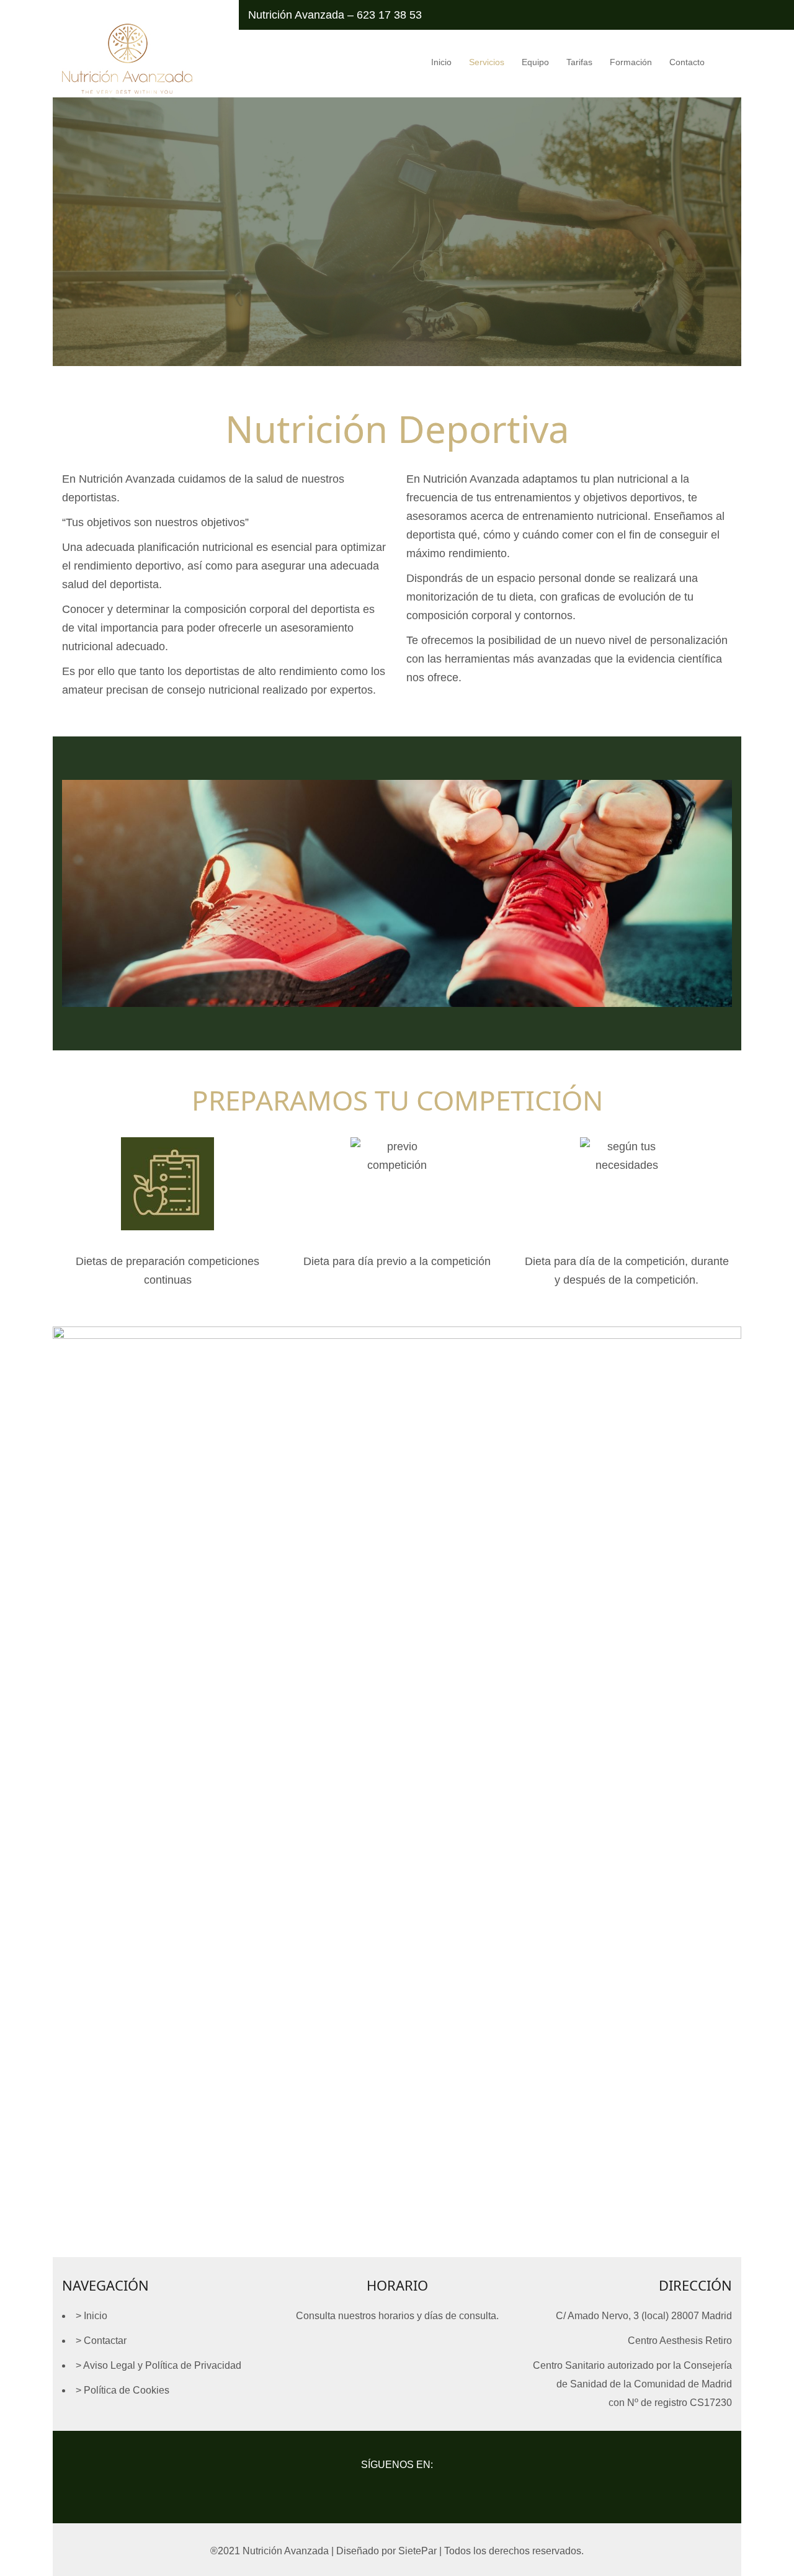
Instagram (397, 2489)
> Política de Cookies (123, 2390)
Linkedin (429, 2489)
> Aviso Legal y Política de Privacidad (158, 2365)
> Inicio (91, 2316)
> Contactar (101, 2341)
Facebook (366, 2489)
